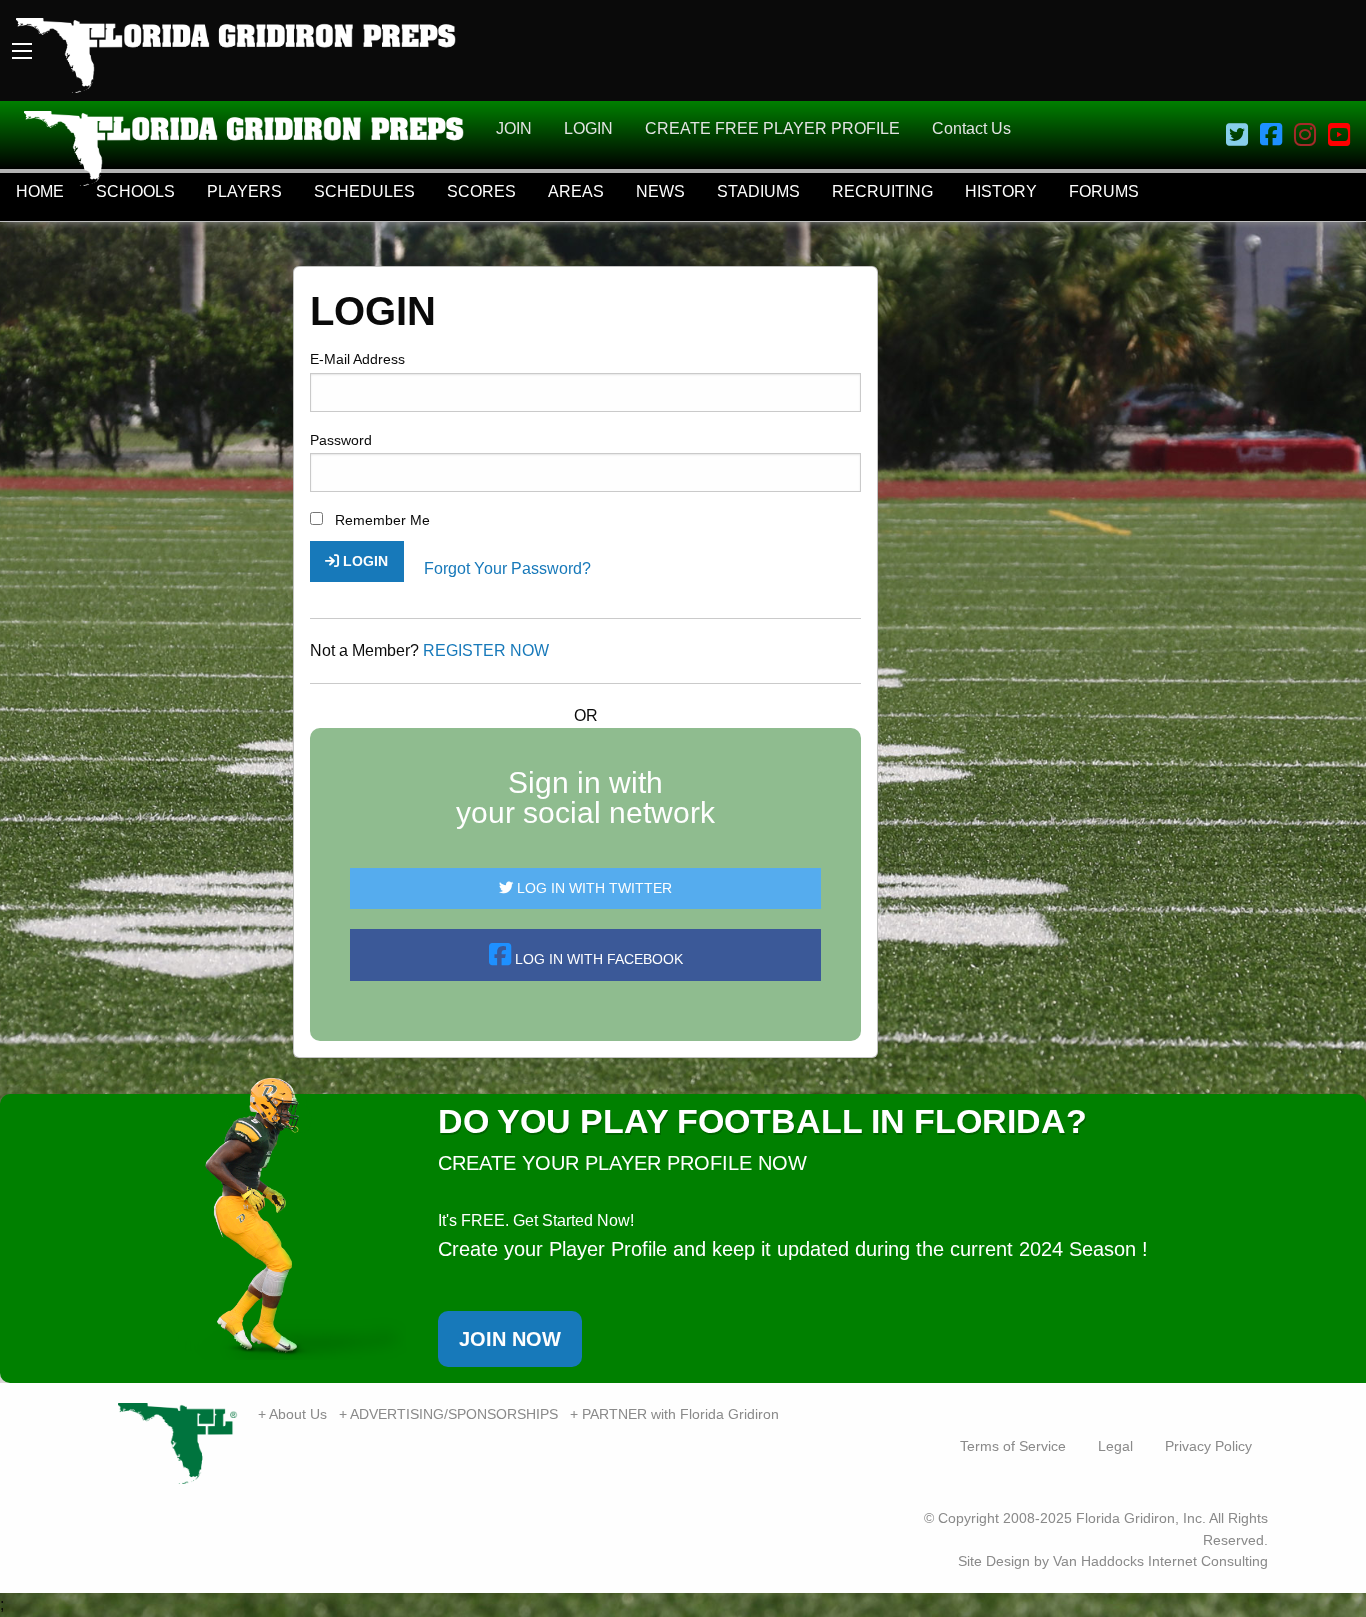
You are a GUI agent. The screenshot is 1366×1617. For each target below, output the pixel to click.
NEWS (660, 191)
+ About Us (292, 1414)
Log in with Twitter (592, 888)
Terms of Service (1013, 1446)
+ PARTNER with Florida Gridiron (674, 1414)
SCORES (481, 191)
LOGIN (588, 128)
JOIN (514, 128)
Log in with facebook (597, 959)
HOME (40, 191)
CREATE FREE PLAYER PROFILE (772, 128)
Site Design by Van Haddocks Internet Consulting (1113, 1561)
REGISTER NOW (486, 650)
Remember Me (380, 520)
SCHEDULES (364, 191)
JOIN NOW (510, 1339)
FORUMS (1104, 191)
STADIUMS (758, 191)
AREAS (576, 191)
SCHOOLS (135, 191)
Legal (1115, 1446)
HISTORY (1001, 191)
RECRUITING (882, 191)
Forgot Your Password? (507, 568)
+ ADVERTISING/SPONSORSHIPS (448, 1414)
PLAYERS (244, 191)
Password (341, 440)
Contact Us (971, 128)
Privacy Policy (1208, 1446)
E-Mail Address (357, 359)
